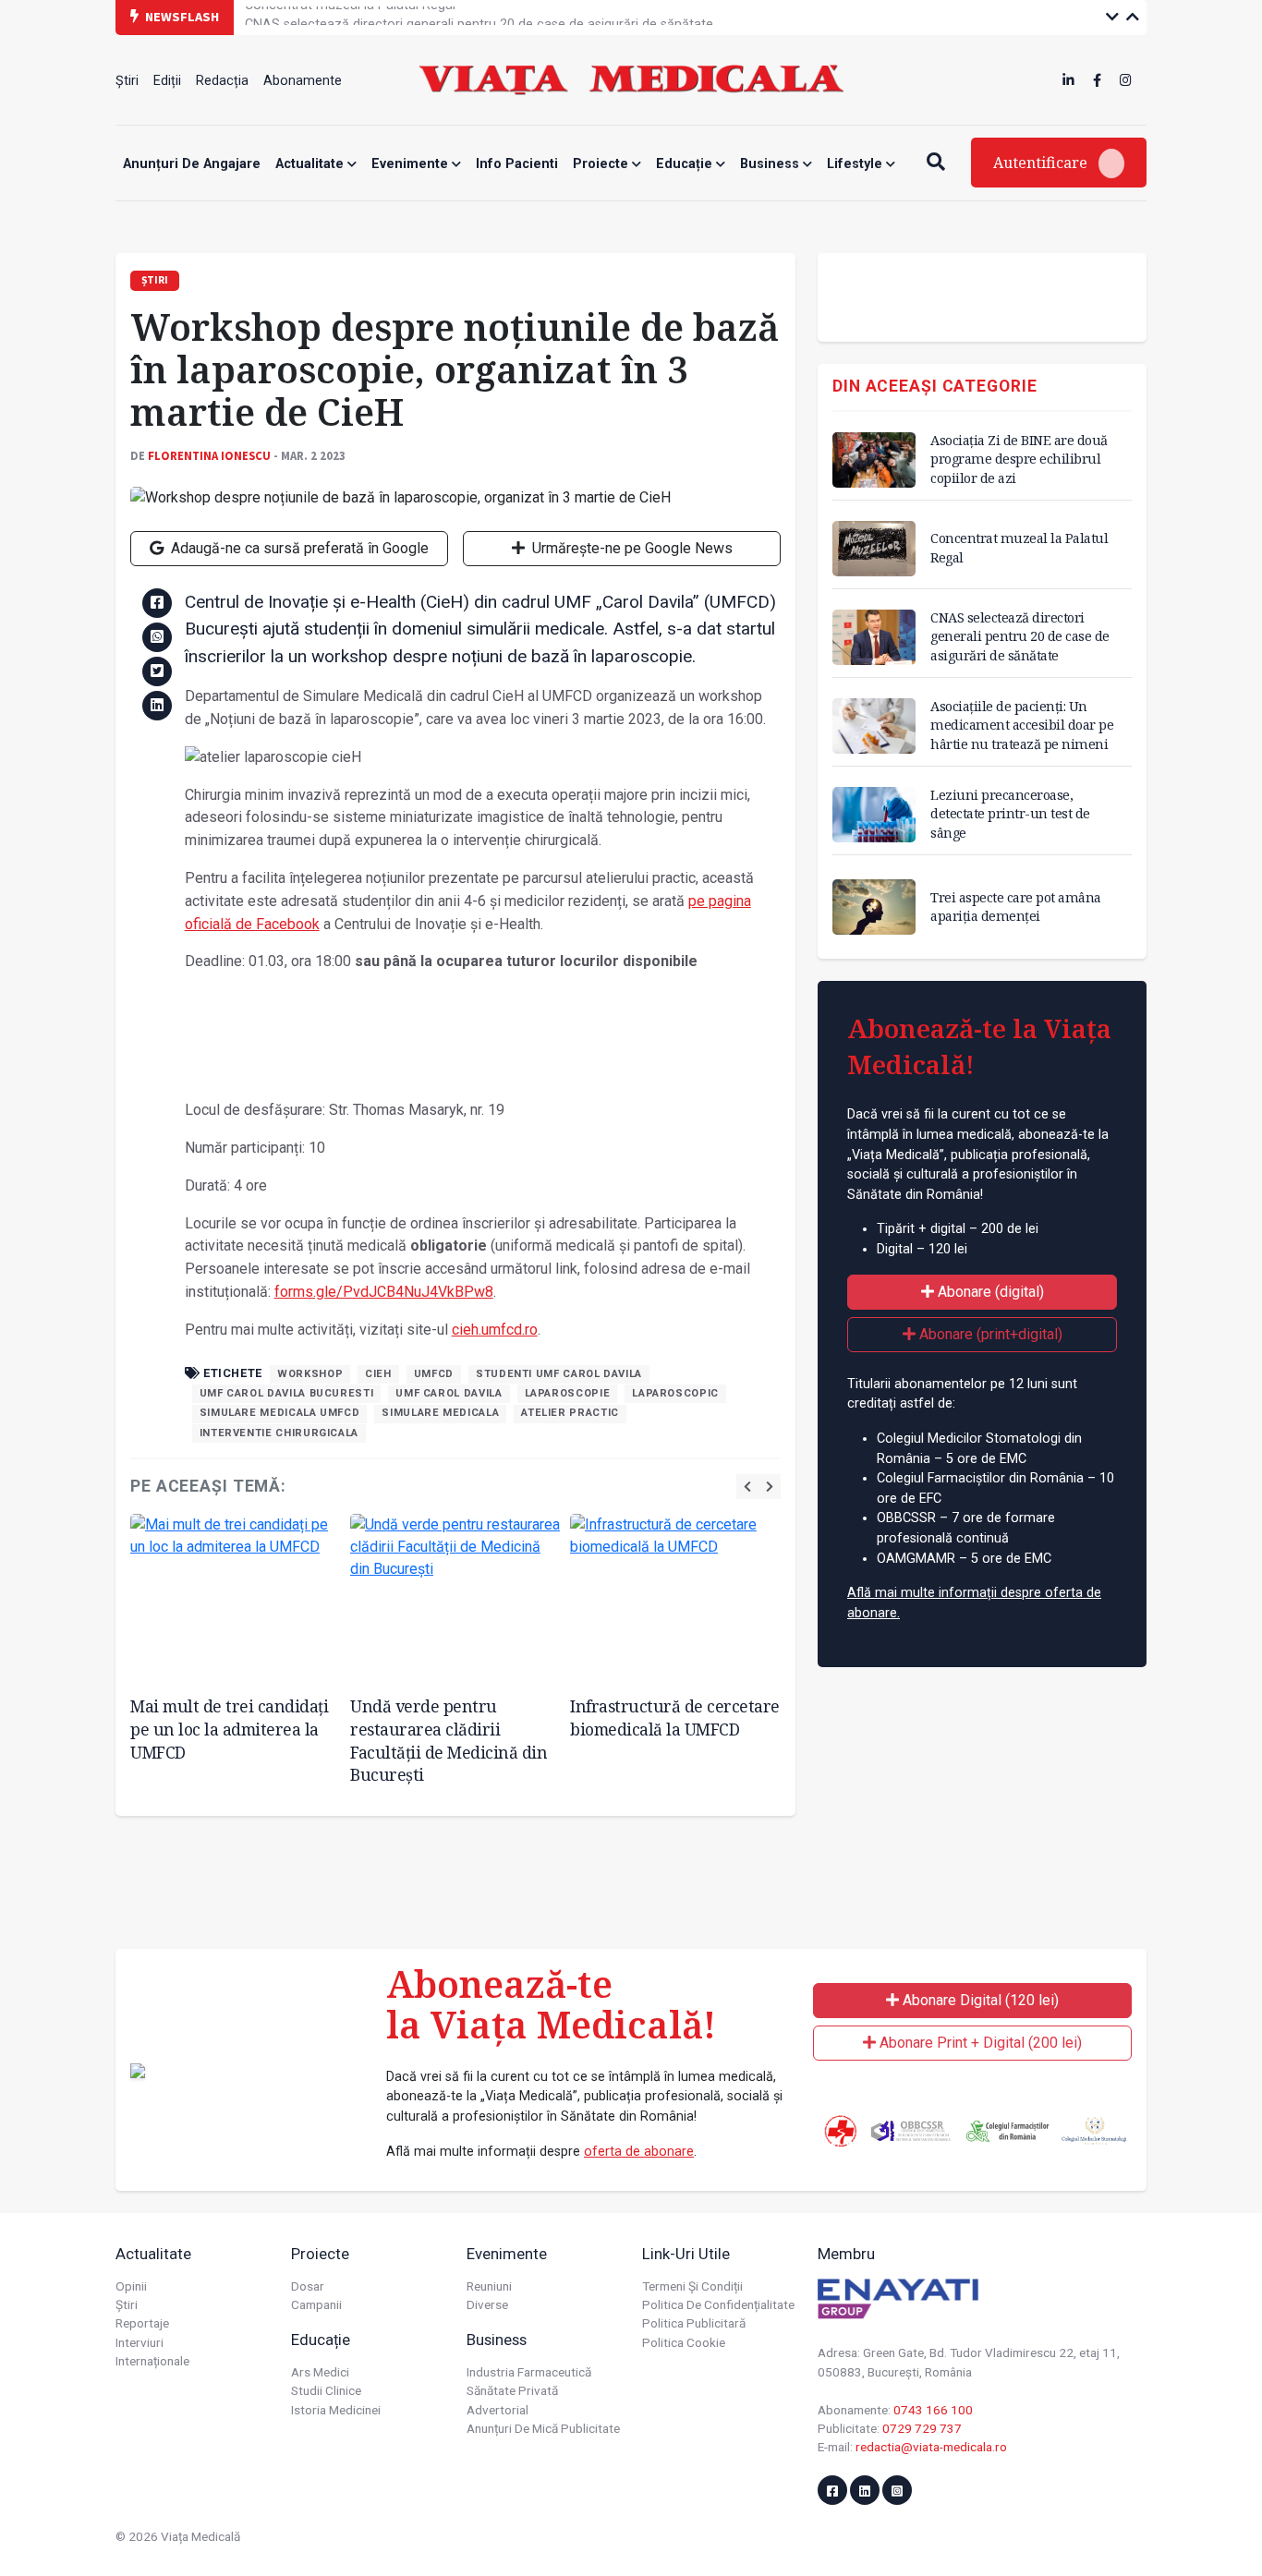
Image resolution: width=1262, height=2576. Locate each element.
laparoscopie (568, 1393)
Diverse (487, 2304)
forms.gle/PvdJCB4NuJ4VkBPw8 (384, 1292)
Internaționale (152, 2361)
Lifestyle (856, 164)
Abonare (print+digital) (989, 1334)
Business (771, 164)
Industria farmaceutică (529, 2372)
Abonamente (303, 81)
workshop (310, 1374)
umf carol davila (449, 1393)
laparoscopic (675, 1393)
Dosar (308, 2286)
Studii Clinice (326, 2390)
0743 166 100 (933, 2410)
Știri (127, 81)
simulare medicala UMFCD (280, 1413)
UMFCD (434, 1374)
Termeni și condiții (692, 2286)
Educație (686, 164)
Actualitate (311, 164)
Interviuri (140, 2342)
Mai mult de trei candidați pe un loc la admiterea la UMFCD (229, 1729)
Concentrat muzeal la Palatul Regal (1019, 547)
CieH (378, 1374)
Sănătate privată (512, 2390)
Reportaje (142, 2323)
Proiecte (602, 164)
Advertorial (498, 2410)
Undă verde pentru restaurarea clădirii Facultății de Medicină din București (449, 1740)
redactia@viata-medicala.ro (931, 2447)
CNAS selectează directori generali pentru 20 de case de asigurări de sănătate (479, 16)
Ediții (167, 81)
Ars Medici (320, 2372)
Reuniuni (489, 2286)
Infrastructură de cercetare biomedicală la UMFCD (675, 1717)
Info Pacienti (517, 164)
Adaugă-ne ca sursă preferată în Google (298, 548)
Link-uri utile (686, 2254)
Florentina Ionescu (209, 455)
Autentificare (1042, 163)
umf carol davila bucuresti (287, 1393)
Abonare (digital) (989, 1292)
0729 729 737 (922, 2428)
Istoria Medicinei (336, 2410)
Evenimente (412, 164)
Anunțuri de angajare (192, 164)
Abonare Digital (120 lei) (979, 2000)
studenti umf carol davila (559, 1374)
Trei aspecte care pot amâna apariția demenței (1016, 907)
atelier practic (570, 1413)
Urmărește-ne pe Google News (631, 548)
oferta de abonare (639, 2152)
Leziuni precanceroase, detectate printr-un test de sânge (1010, 813)
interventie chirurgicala (279, 1433)
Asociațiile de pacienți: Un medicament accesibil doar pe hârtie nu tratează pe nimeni (1022, 725)
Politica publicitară (694, 2323)
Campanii (316, 2304)
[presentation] (747, 1487)
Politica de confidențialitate (718, 2304)
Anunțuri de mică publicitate (543, 2428)
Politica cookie (684, 2342)
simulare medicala (440, 1413)
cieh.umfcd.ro (495, 1330)
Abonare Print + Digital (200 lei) (979, 2043)
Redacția (222, 81)
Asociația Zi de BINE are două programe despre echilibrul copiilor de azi (1019, 459)
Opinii (131, 2286)
